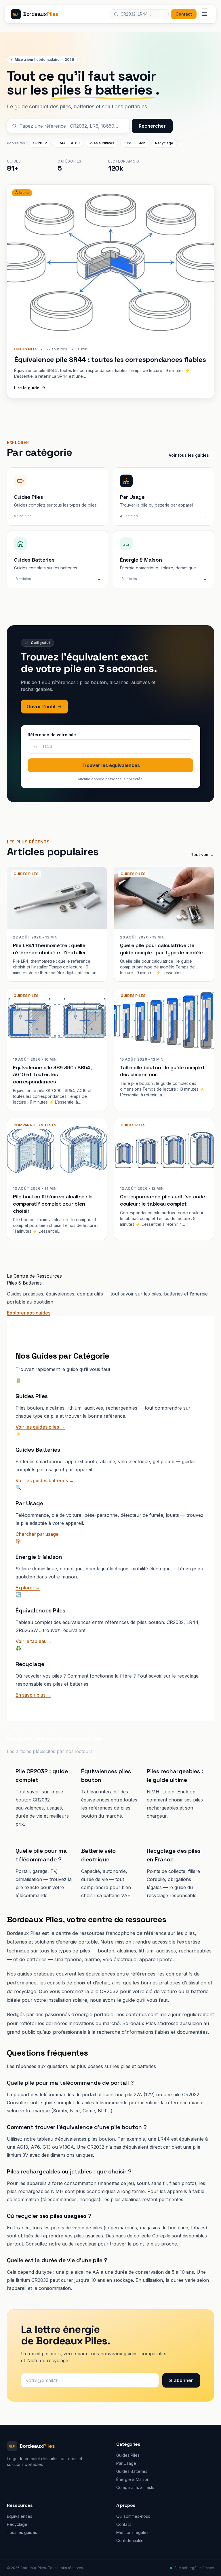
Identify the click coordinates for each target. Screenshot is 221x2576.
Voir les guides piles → (40, 1427)
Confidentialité (130, 2540)
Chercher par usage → (40, 1534)
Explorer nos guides (29, 1313)
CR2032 (40, 143)
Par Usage (126, 2463)
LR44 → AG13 (68, 143)
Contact (184, 14)
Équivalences (20, 2516)
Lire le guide (27, 388)
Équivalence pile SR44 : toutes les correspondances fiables (110, 359)
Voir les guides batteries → (45, 1480)
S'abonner (181, 2380)
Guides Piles (128, 2455)
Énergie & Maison (133, 2479)
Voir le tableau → (34, 1641)
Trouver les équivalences (111, 765)
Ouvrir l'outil (41, 707)
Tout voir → (202, 854)
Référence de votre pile (52, 735)
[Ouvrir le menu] (205, 14)
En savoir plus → (33, 1695)
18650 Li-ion (135, 143)
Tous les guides (22, 2532)
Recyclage (164, 143)
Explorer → (28, 1588)
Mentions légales (132, 2532)
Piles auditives (102, 143)
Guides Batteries (132, 2471)
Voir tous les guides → (191, 455)
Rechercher (152, 126)
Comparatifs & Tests (135, 2487)
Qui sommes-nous (133, 2516)
